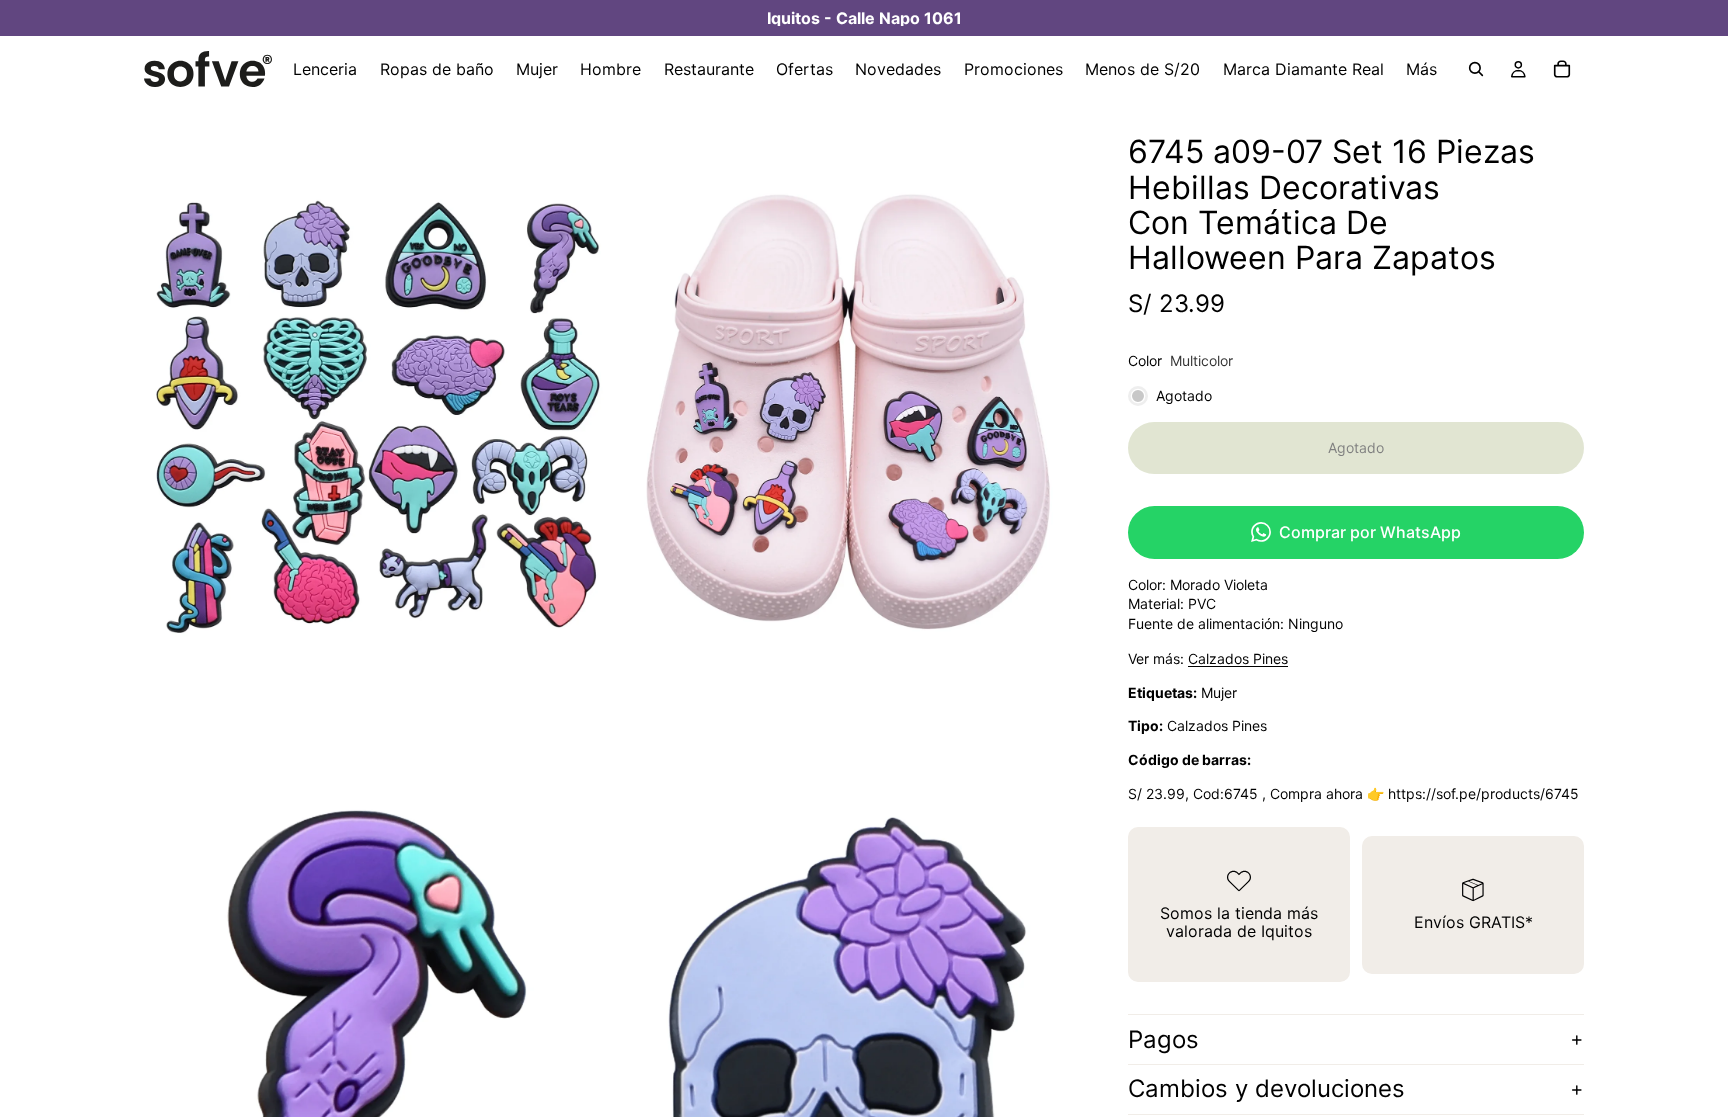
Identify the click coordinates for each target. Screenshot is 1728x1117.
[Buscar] (1476, 69)
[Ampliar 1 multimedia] (377, 412)
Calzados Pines (1238, 658)
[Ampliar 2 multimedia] (847, 412)
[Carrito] (1562, 69)
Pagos (1163, 1039)
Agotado (1356, 447)
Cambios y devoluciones (1266, 1088)
